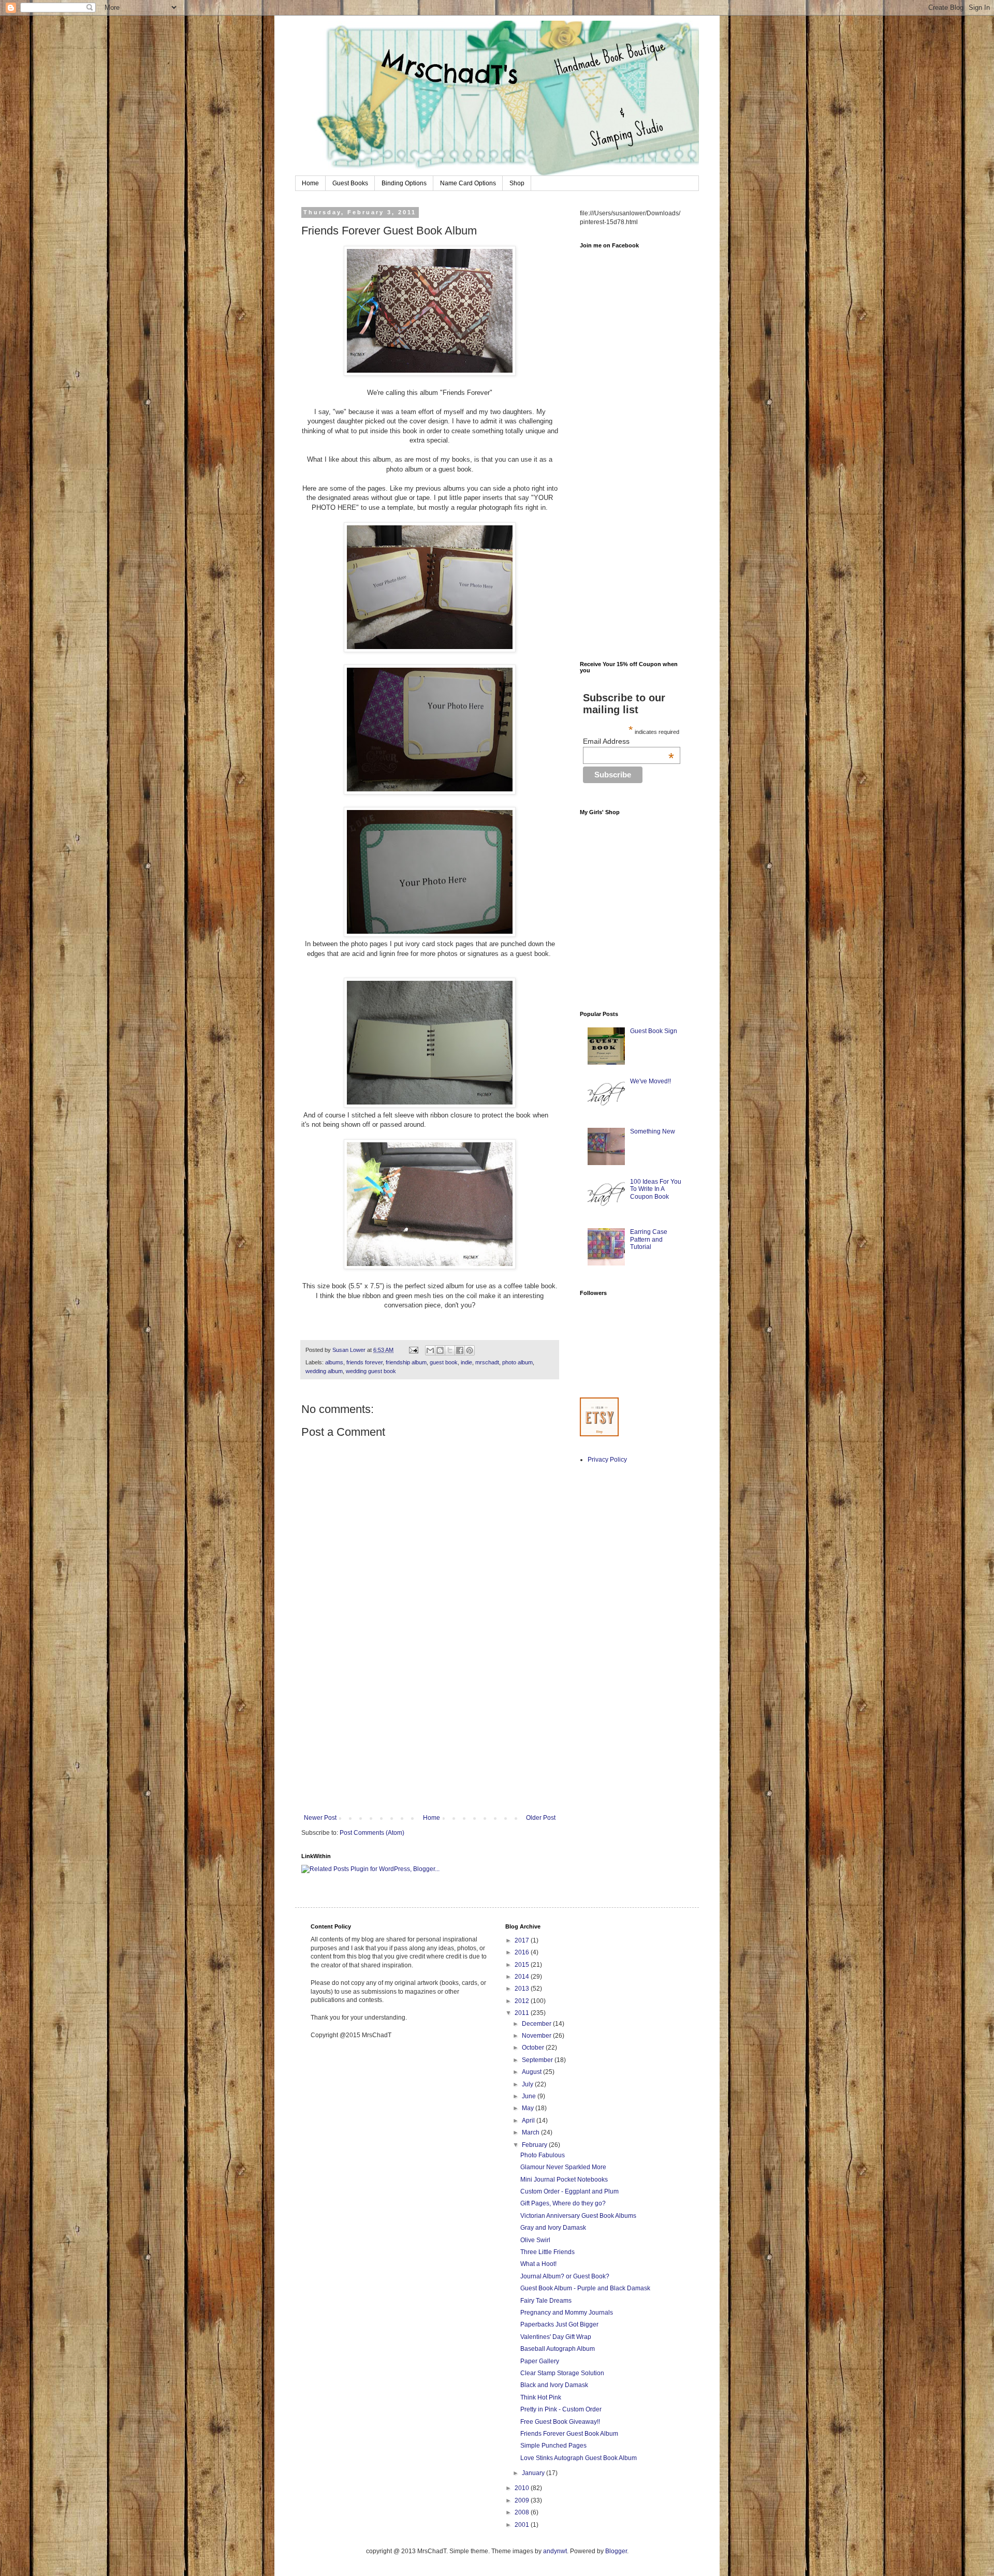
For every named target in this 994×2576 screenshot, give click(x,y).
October (534, 2048)
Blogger (616, 2551)
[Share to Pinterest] (470, 1350)
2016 (523, 1952)
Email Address (628, 741)
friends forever (364, 1362)
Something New (653, 1131)
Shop (517, 183)
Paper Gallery (540, 2361)
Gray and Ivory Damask (553, 2228)
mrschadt (487, 1362)
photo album (517, 1362)
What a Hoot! (538, 2264)
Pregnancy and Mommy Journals (567, 2313)
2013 (523, 1989)
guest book (444, 1362)
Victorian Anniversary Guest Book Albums (578, 2216)
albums (334, 1362)
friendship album (406, 1362)
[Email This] (430, 1350)
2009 (523, 2500)
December (537, 2024)
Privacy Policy (607, 1460)
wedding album (324, 1371)
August (532, 2072)
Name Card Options (468, 183)
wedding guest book (371, 1371)
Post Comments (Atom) (372, 1833)
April (529, 2121)
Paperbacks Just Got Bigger (559, 2324)
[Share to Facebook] (460, 1350)
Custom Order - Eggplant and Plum (569, 2191)
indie (466, 1362)
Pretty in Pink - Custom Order (561, 2409)
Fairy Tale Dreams (546, 2301)
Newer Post (320, 1818)
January (534, 2473)
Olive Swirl (535, 2240)
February (535, 2145)
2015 (523, 1965)
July (528, 2084)
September (538, 2060)
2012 (523, 2001)
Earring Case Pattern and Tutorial (649, 1239)
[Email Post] (413, 1350)
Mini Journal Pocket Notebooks (564, 2180)
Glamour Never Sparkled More (563, 2167)
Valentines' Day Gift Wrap (556, 2337)
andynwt (555, 2551)
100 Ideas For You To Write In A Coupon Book (656, 1189)
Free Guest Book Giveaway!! (560, 2422)
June (530, 2096)
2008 (523, 2512)
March (531, 2132)
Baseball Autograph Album (558, 2349)
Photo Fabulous (543, 2155)
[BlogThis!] (440, 1350)
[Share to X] (450, 1350)
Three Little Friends (547, 2252)
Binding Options (404, 183)
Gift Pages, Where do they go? (563, 2203)
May (529, 2108)
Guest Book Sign (654, 1031)
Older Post (541, 1818)
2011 (523, 2013)
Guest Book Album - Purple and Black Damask (585, 2288)
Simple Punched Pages (553, 2446)
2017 (523, 1940)
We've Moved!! (651, 1081)
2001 (523, 2525)
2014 (523, 1977)
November (537, 2036)
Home (310, 183)
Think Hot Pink (541, 2397)
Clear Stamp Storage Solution (562, 2373)
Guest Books (350, 183)
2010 (523, 2488)
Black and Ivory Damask (554, 2385)
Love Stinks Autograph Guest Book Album (579, 2458)
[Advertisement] (430, 1736)
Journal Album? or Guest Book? (565, 2276)
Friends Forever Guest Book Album (569, 2434)
